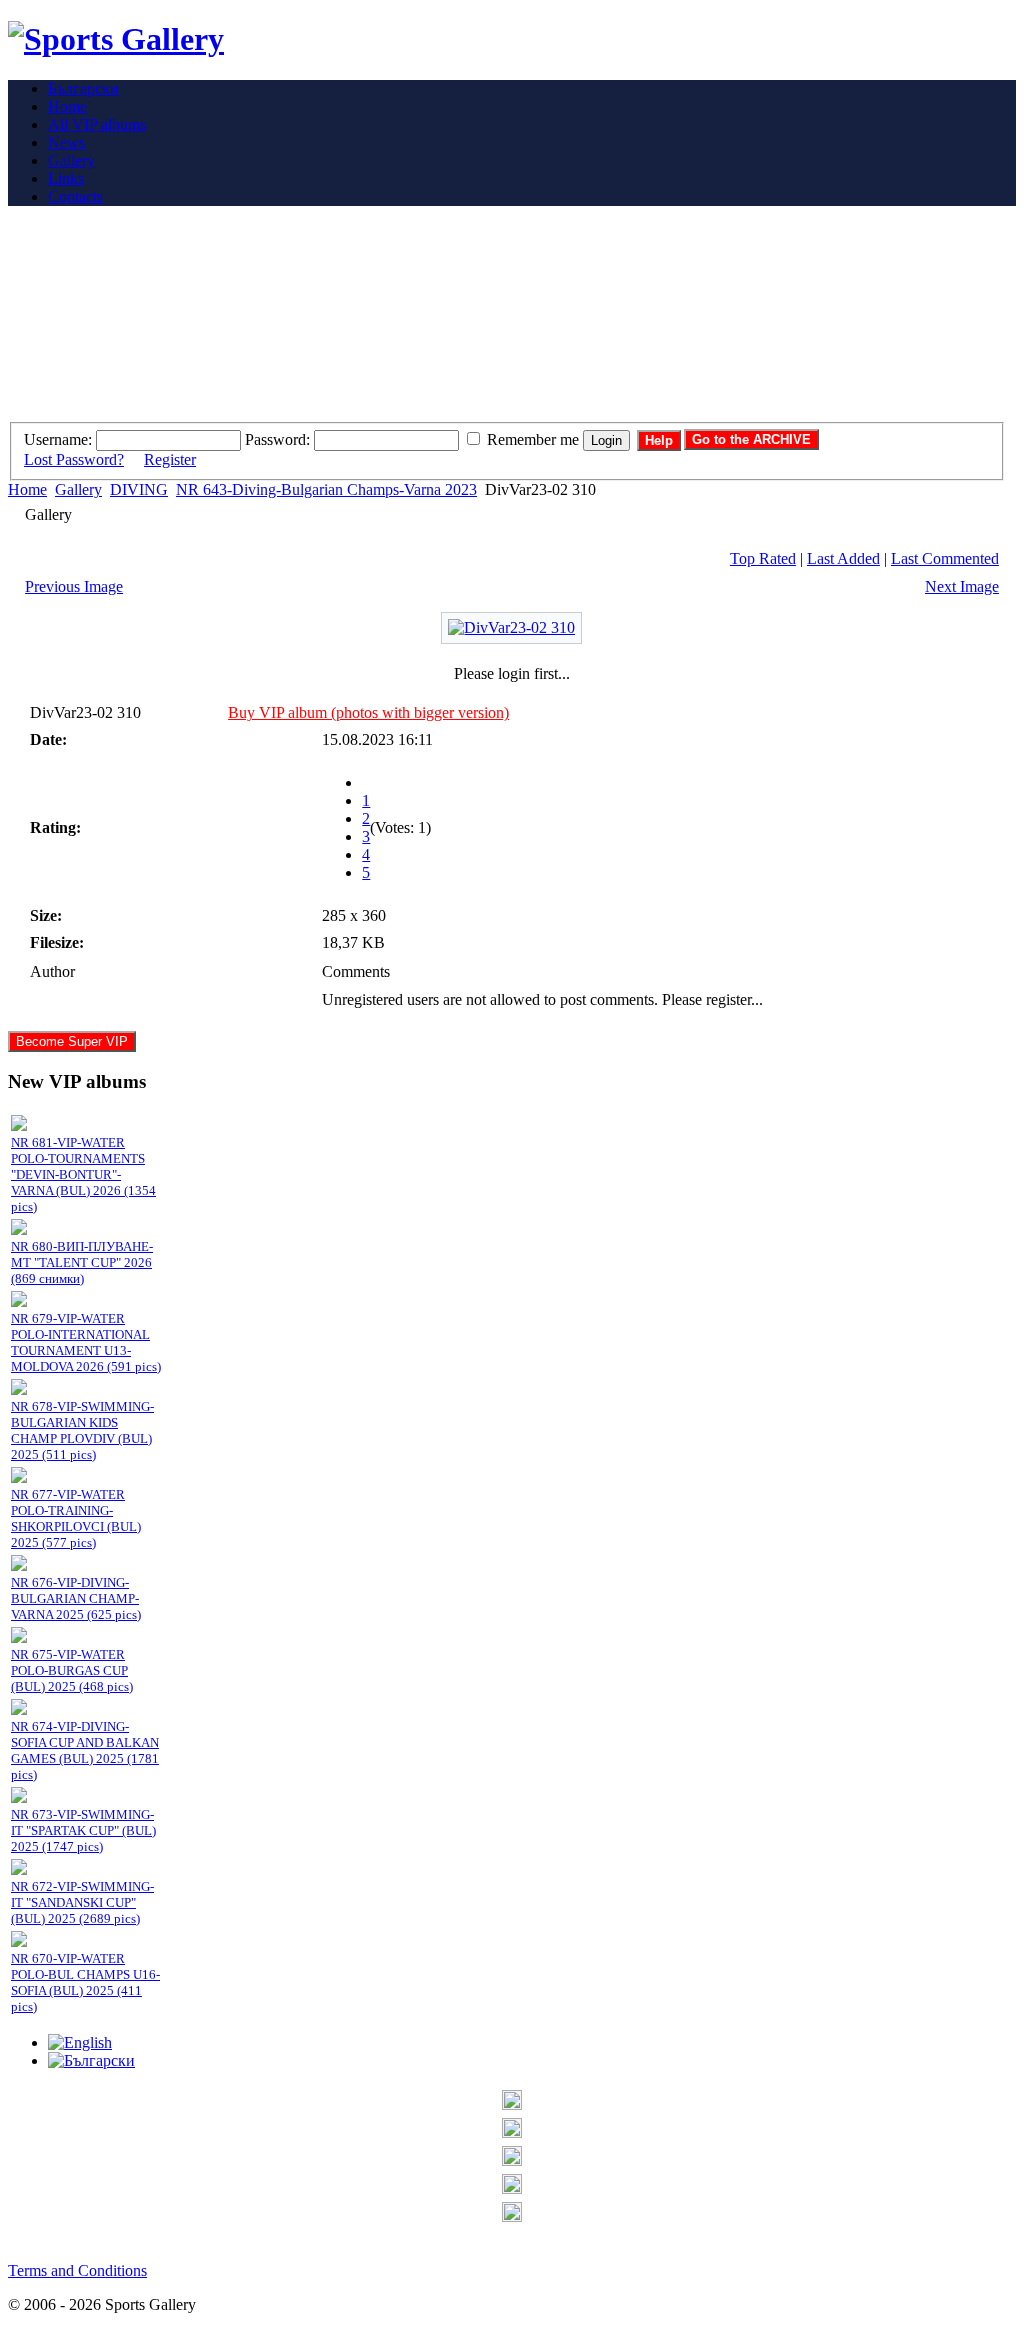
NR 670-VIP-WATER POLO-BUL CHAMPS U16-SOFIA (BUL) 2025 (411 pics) (85, 1982)
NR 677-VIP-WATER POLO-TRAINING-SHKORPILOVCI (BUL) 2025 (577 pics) (76, 1518)
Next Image (962, 586)
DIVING (139, 489)
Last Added (843, 558)
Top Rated (763, 558)
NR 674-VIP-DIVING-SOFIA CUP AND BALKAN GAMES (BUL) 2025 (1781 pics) (85, 1750)
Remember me (533, 439)
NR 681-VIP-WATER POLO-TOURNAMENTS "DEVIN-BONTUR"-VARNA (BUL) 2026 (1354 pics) (83, 1174)
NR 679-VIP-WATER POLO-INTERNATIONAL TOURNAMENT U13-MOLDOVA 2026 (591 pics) (86, 1342)
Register (170, 459)
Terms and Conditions (77, 2270)
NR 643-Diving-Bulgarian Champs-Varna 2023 (326, 489)
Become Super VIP (72, 1041)
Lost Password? (74, 459)
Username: (58, 439)
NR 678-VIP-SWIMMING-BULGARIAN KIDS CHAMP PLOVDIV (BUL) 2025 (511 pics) (82, 1430)
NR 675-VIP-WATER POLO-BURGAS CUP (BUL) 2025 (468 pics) (72, 1670)
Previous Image (74, 586)
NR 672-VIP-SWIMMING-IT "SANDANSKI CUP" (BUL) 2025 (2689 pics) (82, 1902)
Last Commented (945, 558)
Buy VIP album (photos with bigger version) (368, 712)
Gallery (78, 489)
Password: (277, 439)
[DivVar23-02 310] (511, 627)
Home (27, 489)
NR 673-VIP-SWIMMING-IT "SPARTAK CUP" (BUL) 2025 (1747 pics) (83, 1830)
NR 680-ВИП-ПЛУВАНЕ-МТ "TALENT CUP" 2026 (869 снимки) (82, 1262)
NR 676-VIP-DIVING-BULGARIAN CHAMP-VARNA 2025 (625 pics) (76, 1598)
